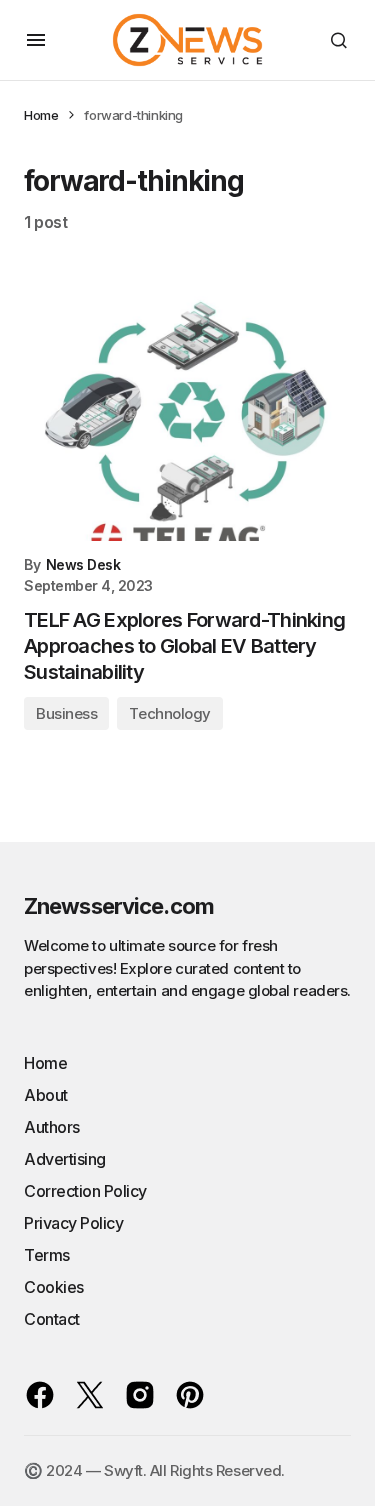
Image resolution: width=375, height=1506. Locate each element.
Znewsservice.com (119, 906)
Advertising (65, 1159)
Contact (52, 1319)
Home (41, 115)
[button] (36, 40)
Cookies (54, 1287)
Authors (52, 1127)
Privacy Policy (73, 1223)
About (46, 1095)
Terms (47, 1255)
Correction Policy (85, 1191)
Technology (170, 713)
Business (66, 713)
